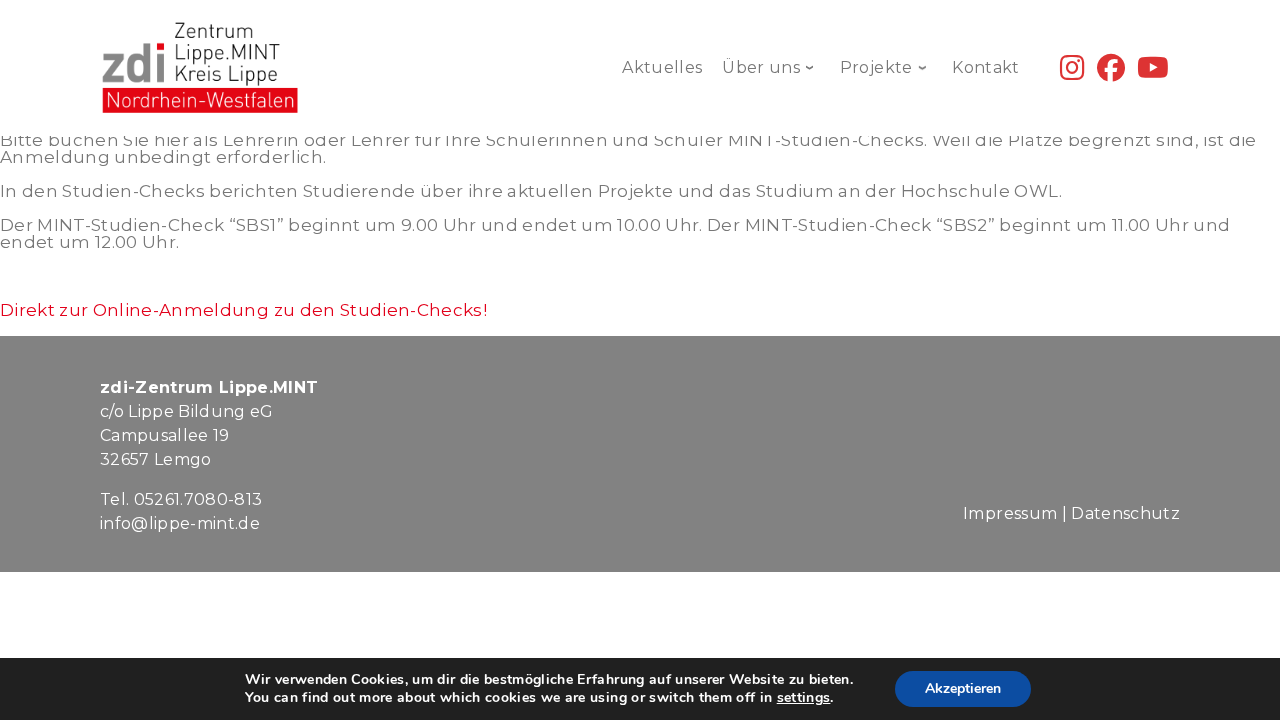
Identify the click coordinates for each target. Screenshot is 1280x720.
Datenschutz (1125, 513)
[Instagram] (1072, 72)
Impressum (1010, 513)
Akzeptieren (963, 688)
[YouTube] (1153, 72)
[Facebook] (1111, 72)
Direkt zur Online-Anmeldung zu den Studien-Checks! (243, 310)
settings (804, 698)
